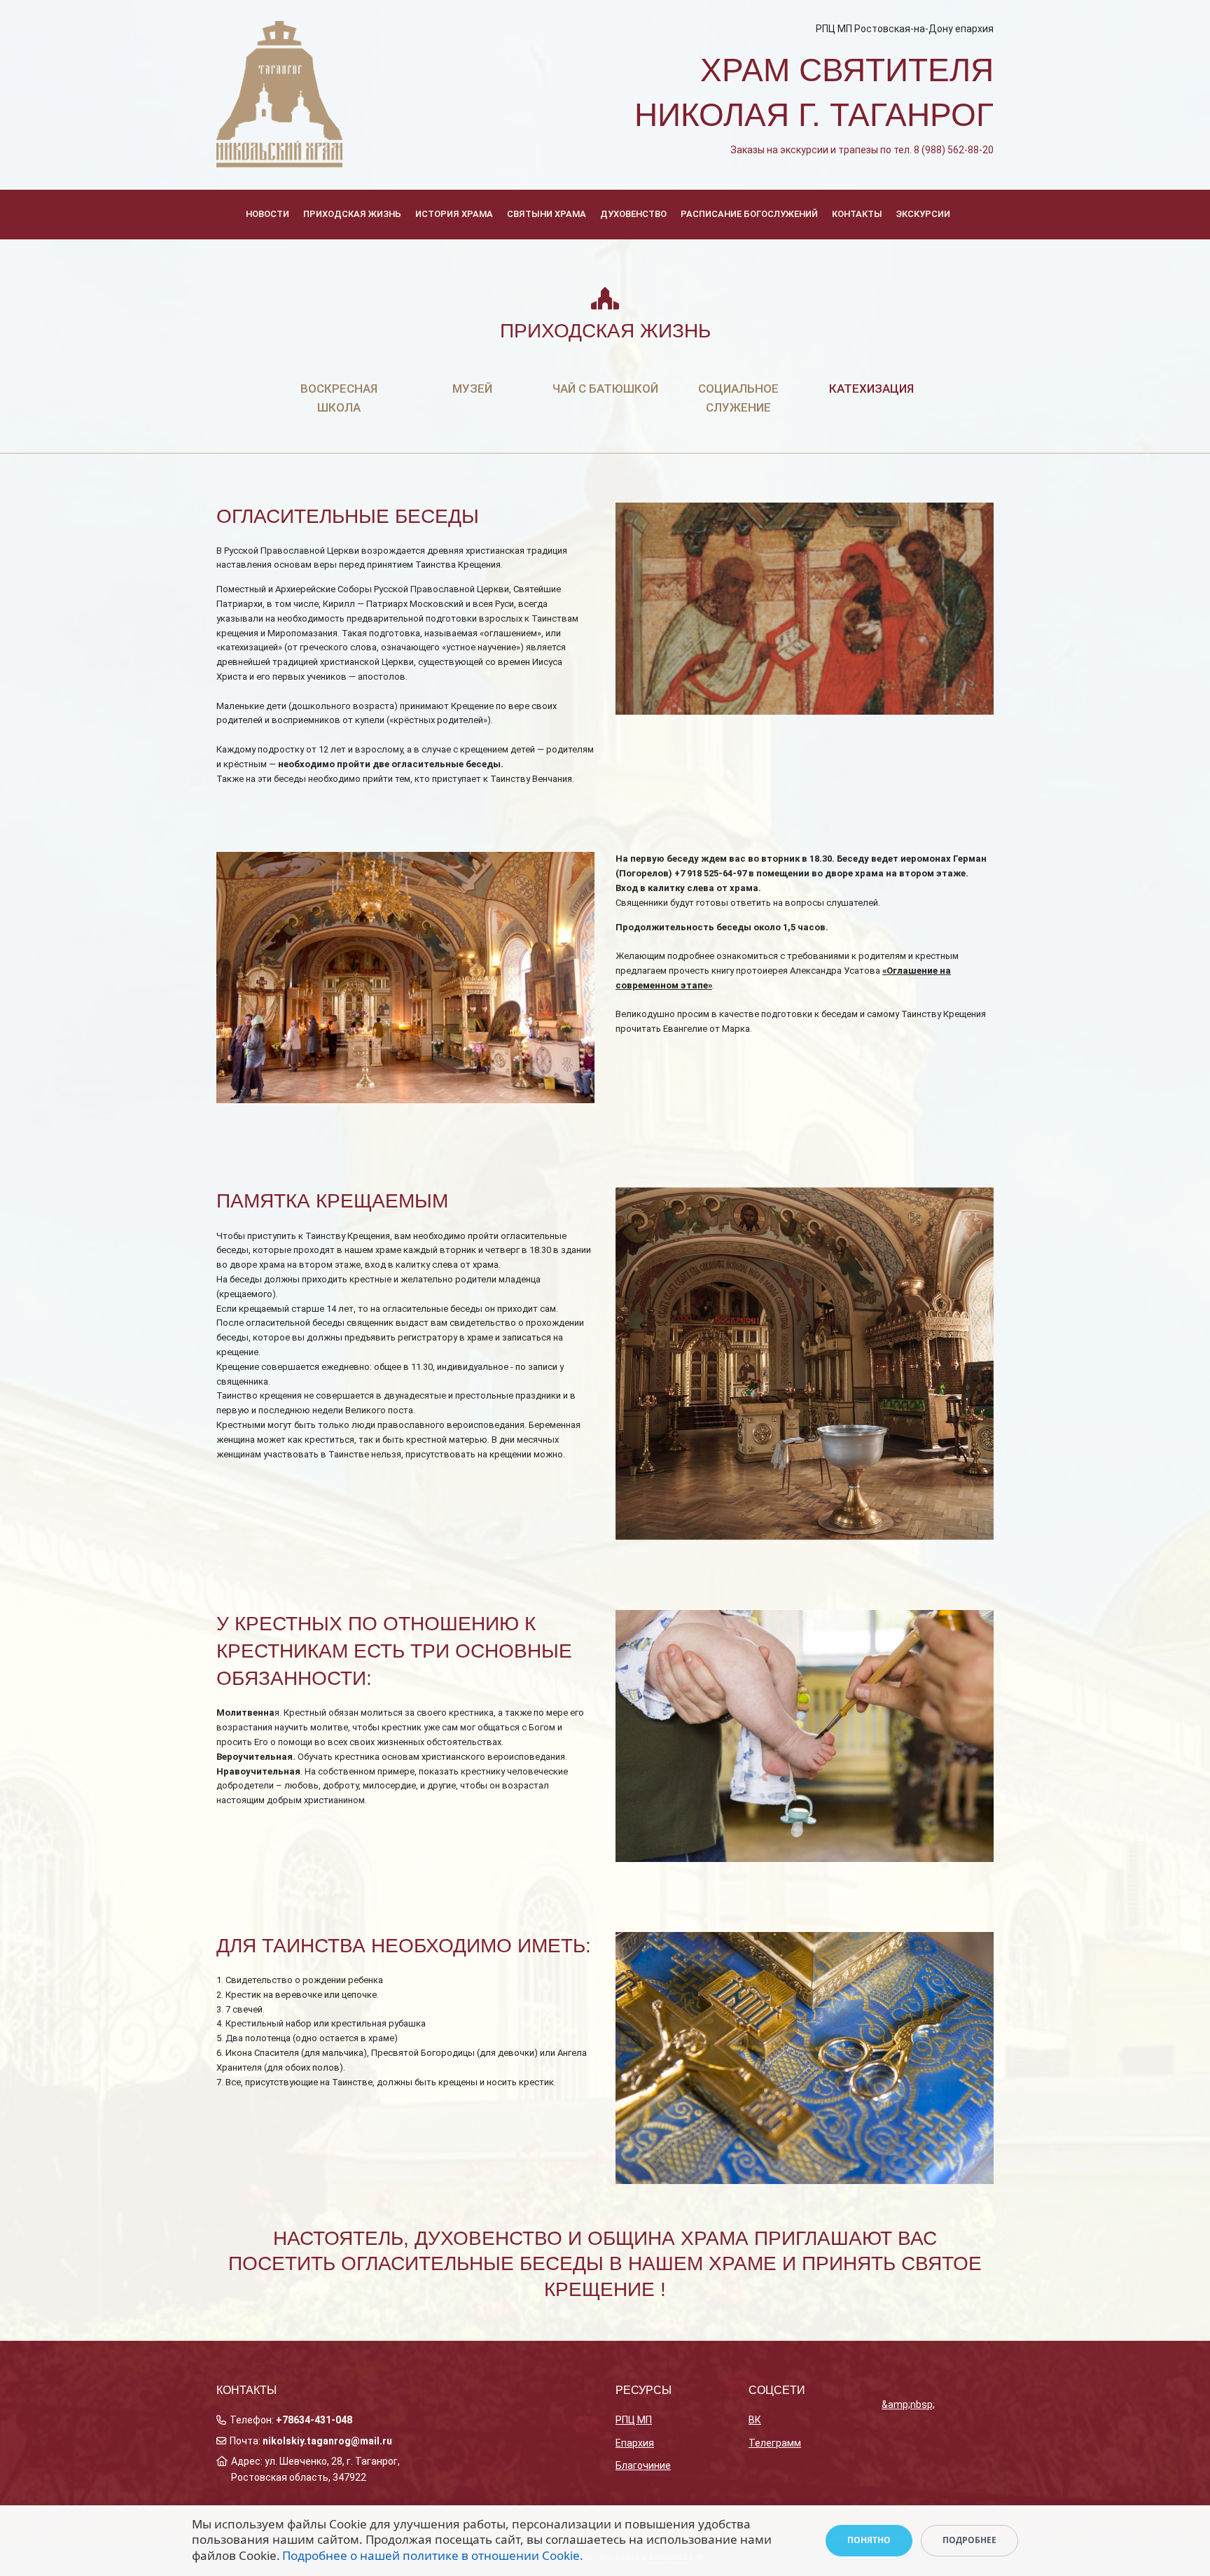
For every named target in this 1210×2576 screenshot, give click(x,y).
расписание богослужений (749, 214)
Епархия (635, 2443)
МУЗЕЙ (472, 388)
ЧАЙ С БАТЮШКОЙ (605, 388)
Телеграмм (775, 2443)
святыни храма (547, 214)
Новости (267, 214)
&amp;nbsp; (908, 2404)
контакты (857, 214)
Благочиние (643, 2465)
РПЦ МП (634, 2420)
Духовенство (633, 214)
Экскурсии (923, 214)
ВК (755, 2420)
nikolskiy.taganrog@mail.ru (327, 2441)
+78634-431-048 (314, 2420)
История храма (454, 214)
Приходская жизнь (352, 214)
